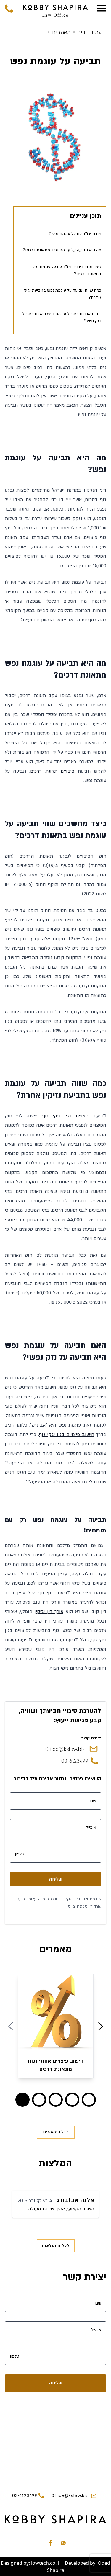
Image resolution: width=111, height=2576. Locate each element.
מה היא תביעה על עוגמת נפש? (75, 234)
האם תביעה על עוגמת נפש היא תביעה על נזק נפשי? (62, 317)
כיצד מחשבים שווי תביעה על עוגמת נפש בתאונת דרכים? (66, 270)
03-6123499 (75, 1761)
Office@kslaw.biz (65, 1749)
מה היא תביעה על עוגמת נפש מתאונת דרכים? (62, 250)
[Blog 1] (39, 2100)
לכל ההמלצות (56, 2246)
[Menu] (102, 8)
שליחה (55, 1879)
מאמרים (60, 33)
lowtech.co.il (45, 2563)
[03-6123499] (9, 8)
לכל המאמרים (55, 2132)
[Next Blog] (101, 2026)
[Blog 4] (89, 2100)
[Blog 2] (56, 2100)
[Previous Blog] (11, 2026)
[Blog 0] (22, 2100)
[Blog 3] (72, 2100)
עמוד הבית (87, 33)
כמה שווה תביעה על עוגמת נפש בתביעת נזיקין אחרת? (61, 294)
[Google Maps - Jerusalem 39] (55, 2439)
